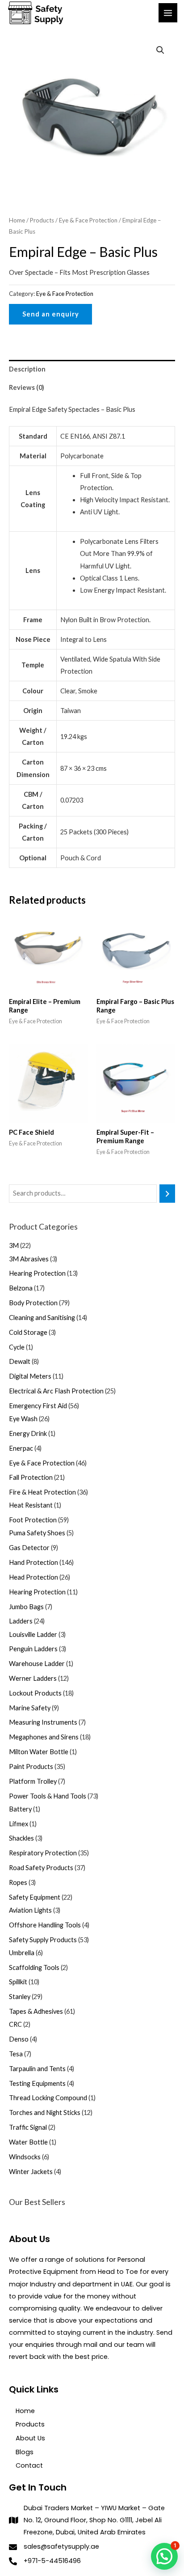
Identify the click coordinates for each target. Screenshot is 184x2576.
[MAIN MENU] (168, 13)
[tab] (92, 369)
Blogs (25, 2452)
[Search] (167, 1193)
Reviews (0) (27, 387)
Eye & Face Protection (88, 220)
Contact (29, 2465)
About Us (30, 2438)
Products (42, 220)
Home (17, 220)
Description (27, 369)
